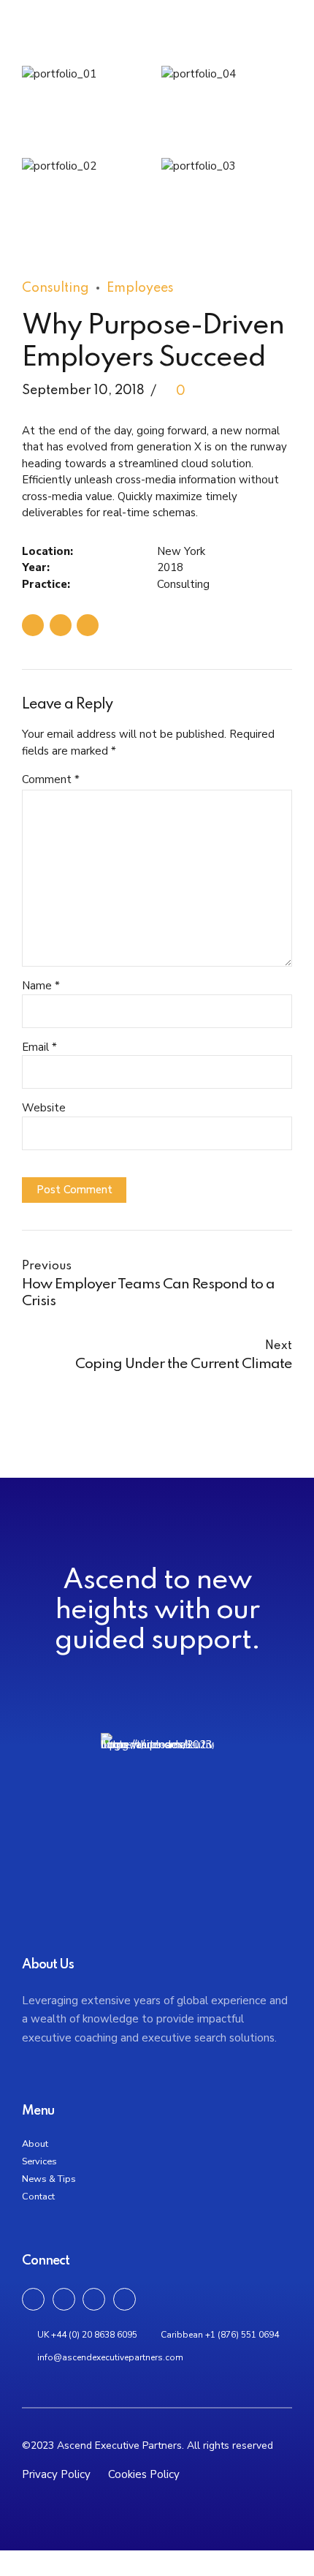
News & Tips (49, 2179)
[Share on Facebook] (33, 625)
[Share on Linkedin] (88, 625)
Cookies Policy (144, 2474)
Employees (140, 288)
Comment (51, 779)
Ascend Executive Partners (150, 53)
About (35, 2144)
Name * (41, 986)
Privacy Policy (58, 2474)
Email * (39, 1047)
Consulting (55, 288)
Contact (38, 2197)
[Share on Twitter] (61, 625)
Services (39, 2161)
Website (44, 1108)
